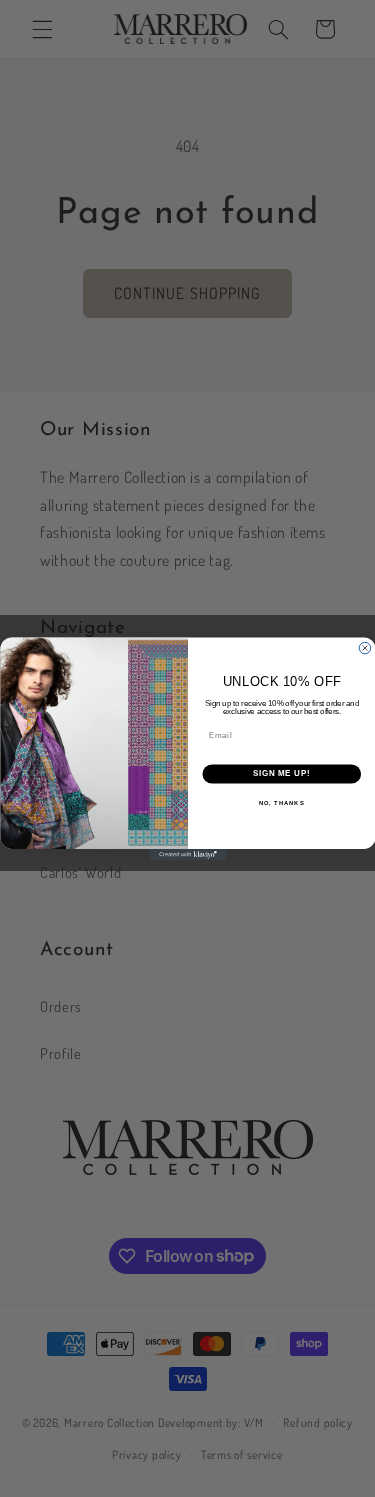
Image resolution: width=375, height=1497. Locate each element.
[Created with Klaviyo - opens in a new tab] (187, 855)
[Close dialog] (365, 648)
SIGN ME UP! (281, 773)
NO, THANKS (281, 802)
